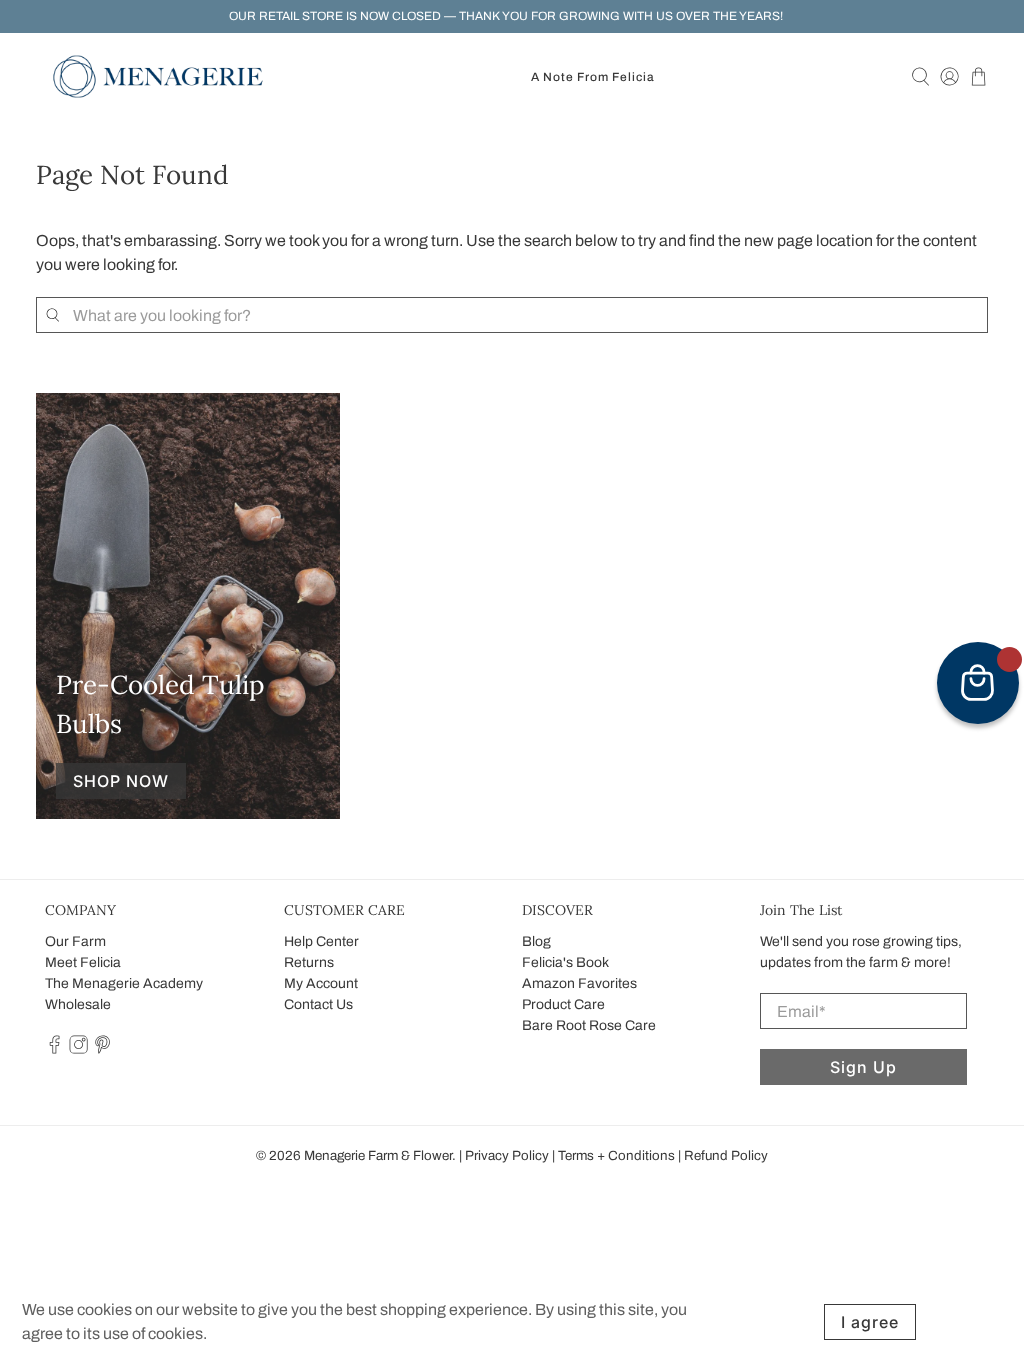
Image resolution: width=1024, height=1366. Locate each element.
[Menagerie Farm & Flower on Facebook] (54, 1049)
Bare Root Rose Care (589, 1025)
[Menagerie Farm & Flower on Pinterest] (102, 1049)
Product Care (563, 1004)
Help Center (321, 941)
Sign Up (863, 1067)
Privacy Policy (507, 1155)
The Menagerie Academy (124, 983)
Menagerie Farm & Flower (378, 1155)
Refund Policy (726, 1155)
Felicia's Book (565, 962)
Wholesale (78, 1004)
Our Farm (75, 941)
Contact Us (318, 1004)
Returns (309, 962)
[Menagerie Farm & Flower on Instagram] (78, 1049)
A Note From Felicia (593, 77)
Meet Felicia (83, 962)
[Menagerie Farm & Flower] (158, 76)
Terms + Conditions (616, 1155)
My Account (321, 983)
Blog (536, 941)
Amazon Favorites (579, 983)
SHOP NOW (121, 781)
